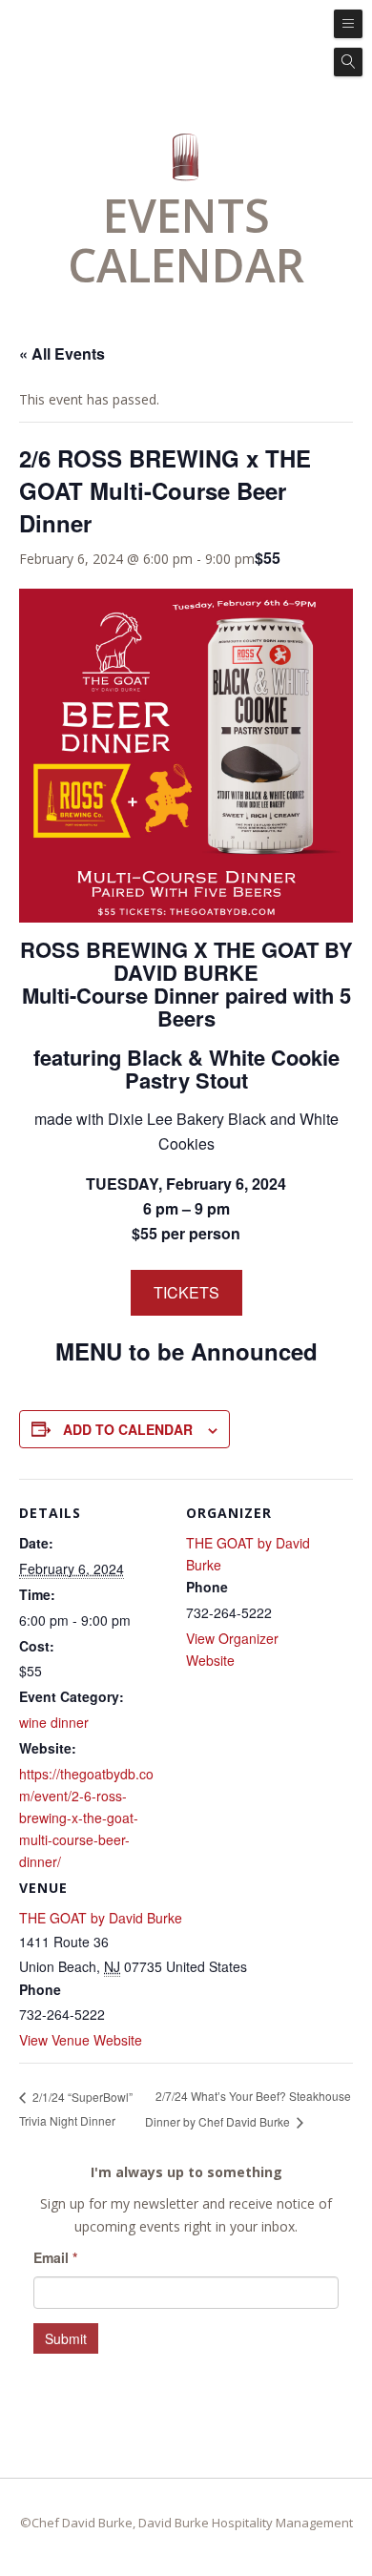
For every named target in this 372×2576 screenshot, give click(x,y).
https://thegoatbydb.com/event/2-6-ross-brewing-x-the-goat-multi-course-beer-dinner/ (86, 1818)
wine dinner (54, 1722)
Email (55, 2257)
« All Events (62, 353)
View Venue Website (81, 2040)
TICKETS (186, 1292)
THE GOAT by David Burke (101, 1918)
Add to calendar (128, 1429)
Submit (66, 2338)
